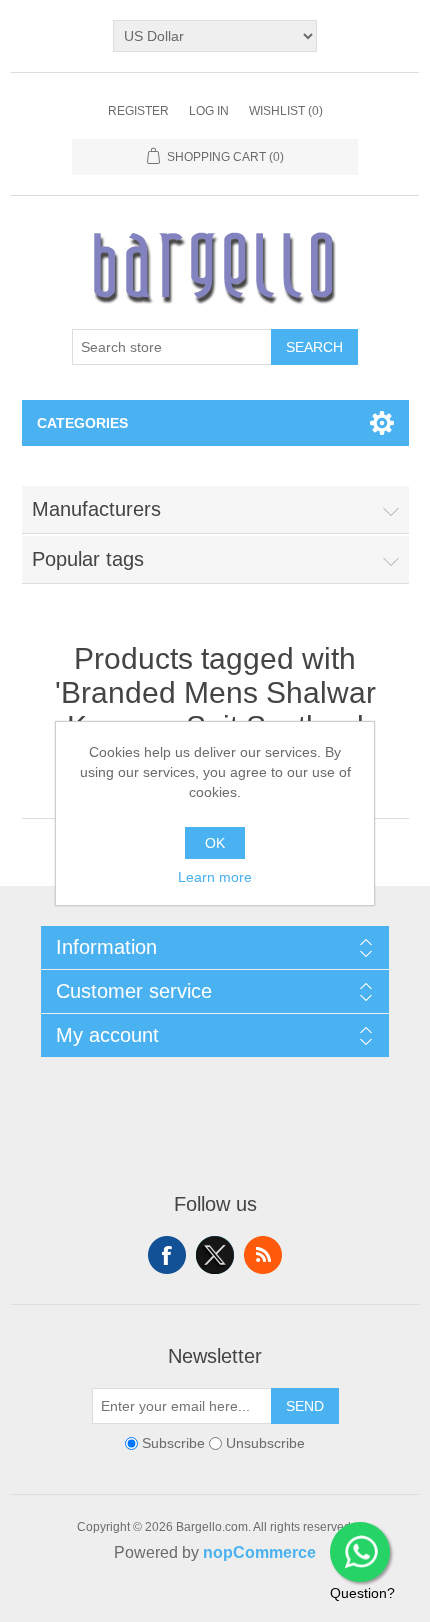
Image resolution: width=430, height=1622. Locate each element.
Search (314, 347)
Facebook (167, 1255)
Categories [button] (82, 423)
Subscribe (173, 1443)
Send (305, 1406)
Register (138, 111)
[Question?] (360, 1552)
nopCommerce (259, 1552)
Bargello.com (184, 1604)
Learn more (215, 877)
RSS (263, 1255)
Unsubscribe (265, 1443)
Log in (209, 111)
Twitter (215, 1255)
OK (215, 843)
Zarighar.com (287, 1604)
